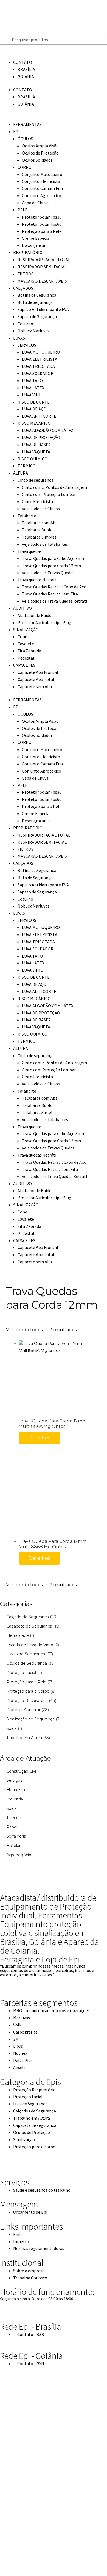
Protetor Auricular (23, 1710)
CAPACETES (24, 665)
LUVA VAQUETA (36, 452)
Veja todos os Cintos (41, 509)
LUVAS (19, 338)
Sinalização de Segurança (30, 1719)
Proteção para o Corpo (28, 1691)
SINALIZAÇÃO (26, 630)
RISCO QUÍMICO (33, 459)
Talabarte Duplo (37, 530)
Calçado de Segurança (28, 1617)
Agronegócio (19, 1855)
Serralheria (16, 1836)
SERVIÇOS (27, 345)
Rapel (12, 1827)
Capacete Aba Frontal (38, 672)
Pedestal (26, 658)
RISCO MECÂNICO (34, 423)
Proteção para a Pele (42, 231)
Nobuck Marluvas (33, 331)
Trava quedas (30, 551)
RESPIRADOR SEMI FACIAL (42, 267)
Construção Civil (22, 1771)
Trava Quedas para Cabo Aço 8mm (54, 558)
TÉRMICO (27, 466)
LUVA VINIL (32, 395)
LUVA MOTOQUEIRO (41, 352)
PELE (22, 210)
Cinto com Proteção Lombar (49, 494)
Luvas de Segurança (26, 1654)
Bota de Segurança (35, 302)
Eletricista (16, 1790)
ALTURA (21, 473)
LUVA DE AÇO (34, 409)
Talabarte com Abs (40, 523)
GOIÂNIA (26, 76)
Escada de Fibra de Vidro (30, 1645)
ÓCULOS (25, 139)
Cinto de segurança (36, 480)
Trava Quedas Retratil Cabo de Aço (54, 587)
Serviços (14, 1780)
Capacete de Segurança (29, 1626)
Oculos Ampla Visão (40, 146)
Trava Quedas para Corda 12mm (51, 566)
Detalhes (39, 1438)
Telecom (15, 1818)
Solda (12, 1728)
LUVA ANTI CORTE (39, 416)
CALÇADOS (23, 288)
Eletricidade (18, 1635)
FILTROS (26, 274)
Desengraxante (36, 245)
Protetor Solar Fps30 (42, 217)
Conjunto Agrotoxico (42, 195)
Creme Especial (36, 238)
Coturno (25, 324)
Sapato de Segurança (37, 316)
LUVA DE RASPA (36, 445)
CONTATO (23, 62)
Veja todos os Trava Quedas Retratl (55, 601)
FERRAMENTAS (27, 124)
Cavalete (26, 644)
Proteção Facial (21, 1673)
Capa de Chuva (35, 203)
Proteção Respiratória (27, 1701)
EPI (16, 131)
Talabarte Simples (39, 537)
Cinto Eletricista (37, 501)
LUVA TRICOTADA (38, 366)
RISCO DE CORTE (34, 402)
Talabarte (27, 516)
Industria (15, 1799)
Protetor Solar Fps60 (42, 224)
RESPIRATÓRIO (28, 252)
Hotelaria (15, 1846)
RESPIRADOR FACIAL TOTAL (44, 260)
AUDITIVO (22, 608)
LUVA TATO (32, 380)
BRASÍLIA (26, 69)
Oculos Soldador (37, 160)
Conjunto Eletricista (41, 181)
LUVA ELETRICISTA (40, 359)
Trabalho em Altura (24, 1738)
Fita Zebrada (29, 651)
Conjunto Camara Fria (42, 188)
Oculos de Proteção (40, 153)
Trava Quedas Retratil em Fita (50, 594)
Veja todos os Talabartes (45, 544)
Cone (22, 636)
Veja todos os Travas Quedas (48, 573)
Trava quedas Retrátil (38, 580)
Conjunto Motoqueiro (42, 174)
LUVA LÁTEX (33, 388)
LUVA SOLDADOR (38, 373)
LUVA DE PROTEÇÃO (41, 437)
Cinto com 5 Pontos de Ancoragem (54, 487)
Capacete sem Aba (35, 686)
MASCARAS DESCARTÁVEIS (42, 281)
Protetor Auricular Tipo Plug (44, 622)
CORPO (25, 167)
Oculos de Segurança (27, 1663)
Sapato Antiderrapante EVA (43, 309)
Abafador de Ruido (35, 615)
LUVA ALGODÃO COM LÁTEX (48, 430)
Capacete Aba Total (36, 679)
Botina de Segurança (37, 295)
